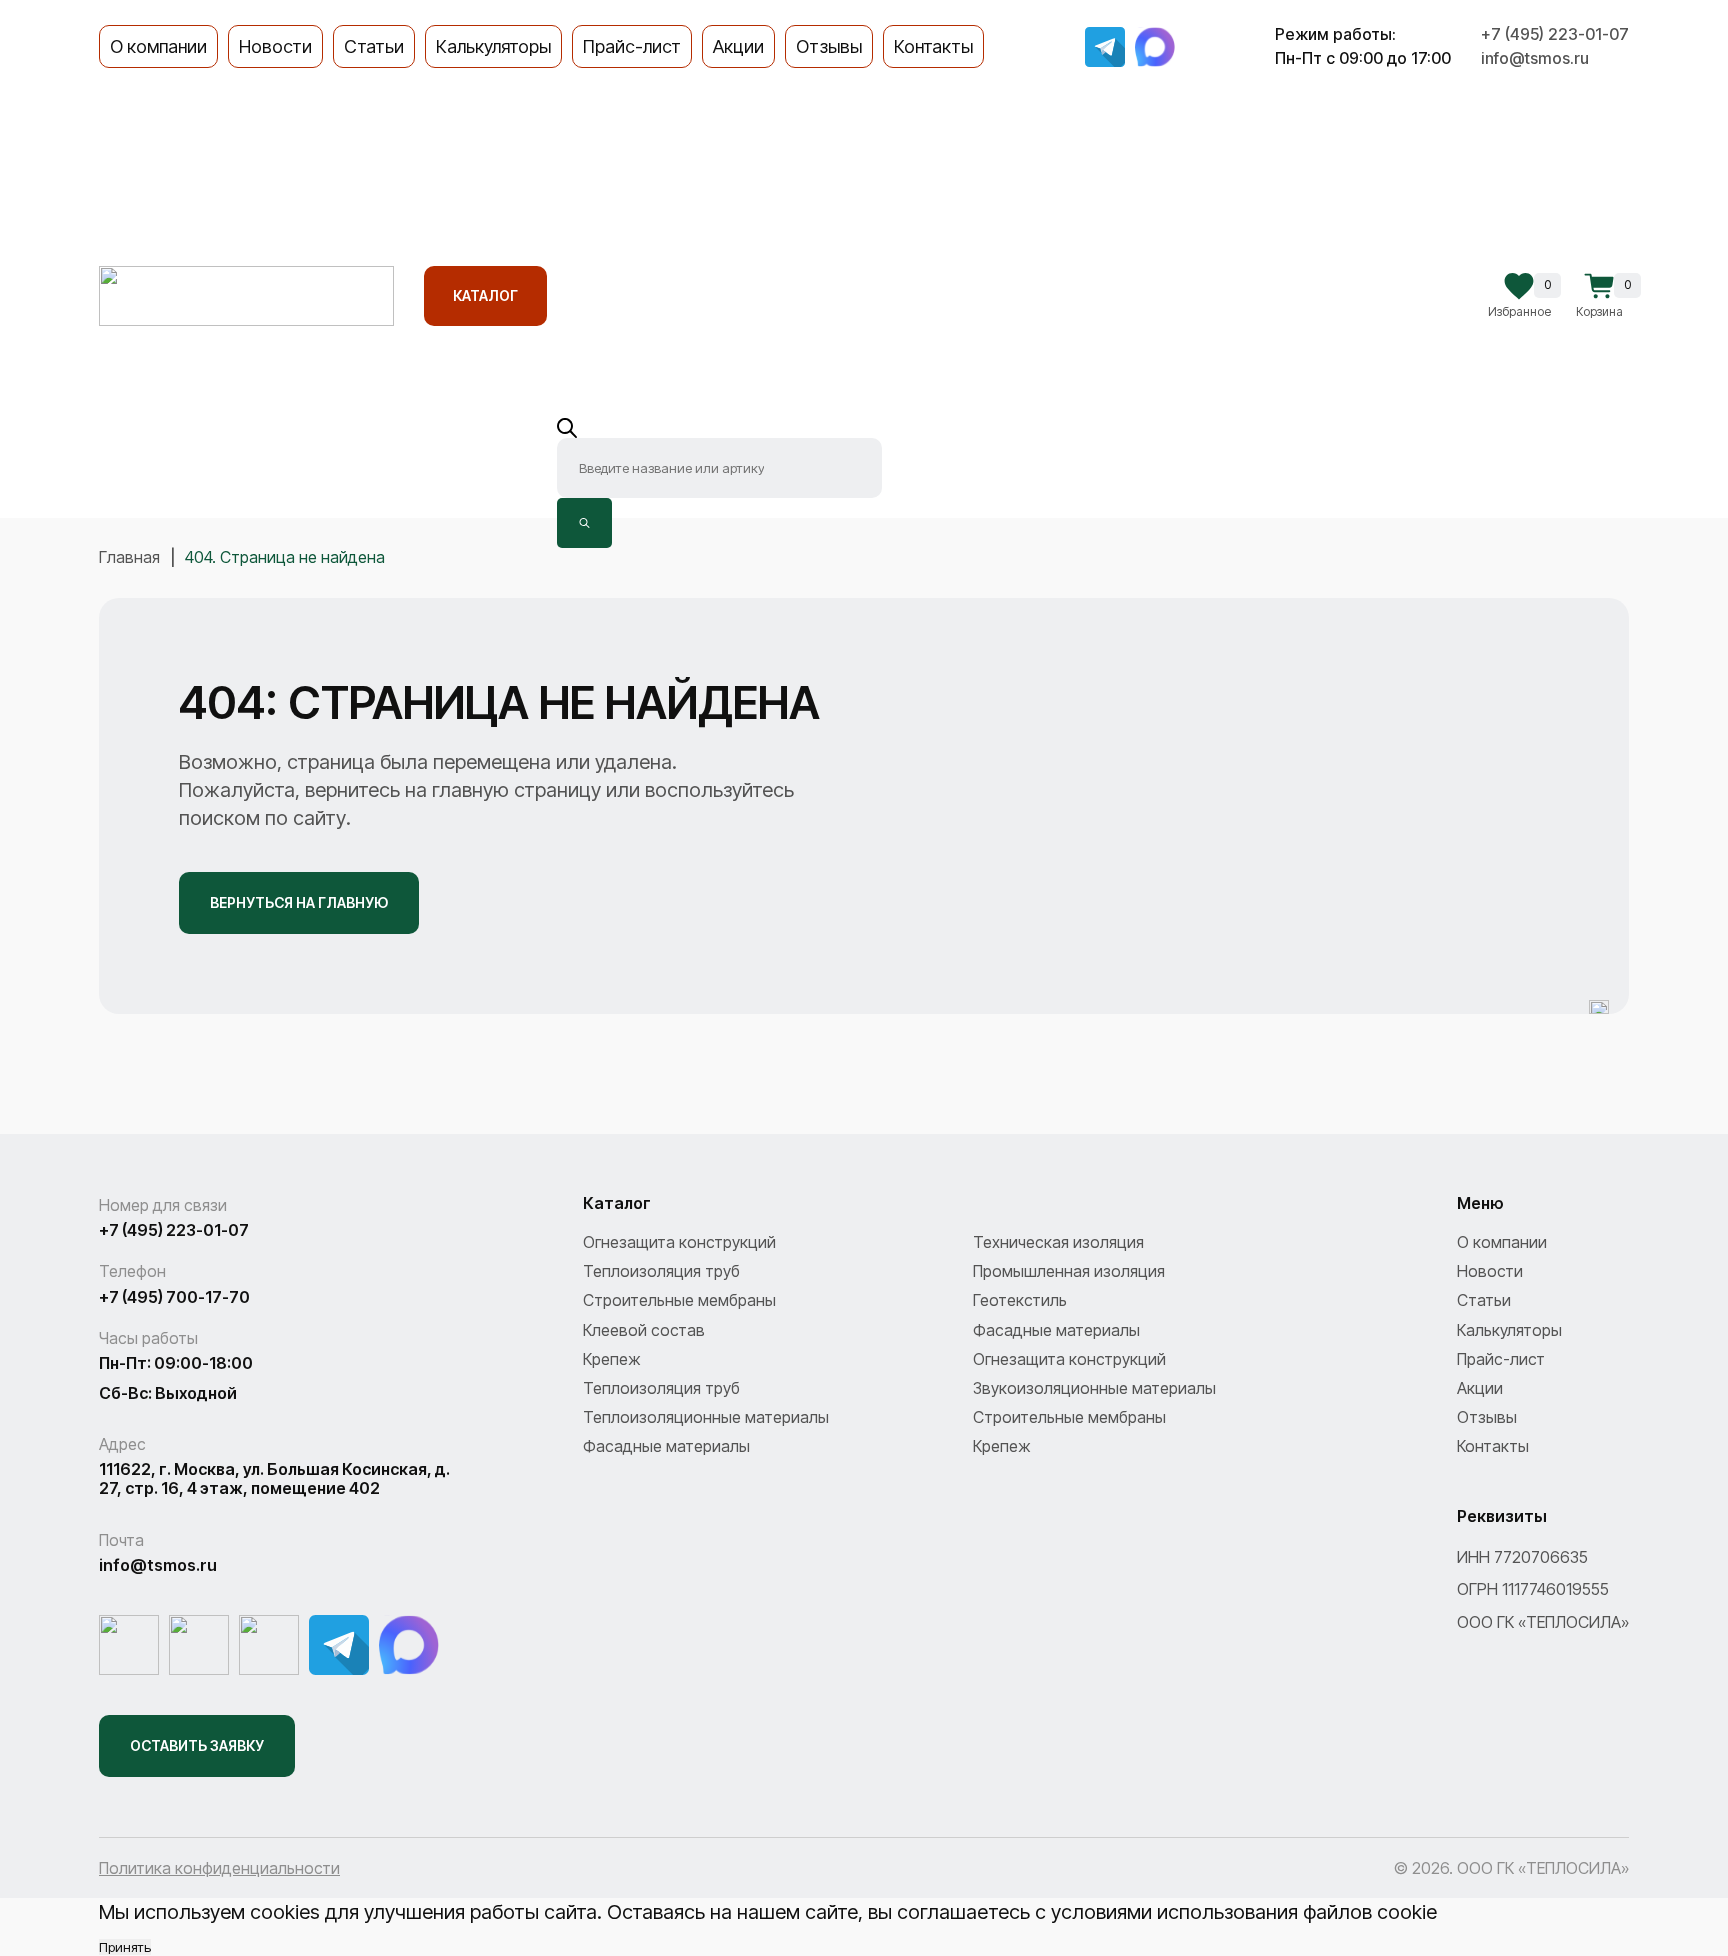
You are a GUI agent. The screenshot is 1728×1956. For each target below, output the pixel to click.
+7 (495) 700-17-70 (174, 1297)
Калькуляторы (493, 46)
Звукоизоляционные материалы (1094, 1388)
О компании (158, 46)
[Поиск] (584, 523)
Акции (738, 46)
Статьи (374, 46)
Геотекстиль (1020, 1300)
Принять (125, 1947)
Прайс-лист (632, 46)
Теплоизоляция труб (661, 1271)
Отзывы (829, 46)
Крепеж (612, 1359)
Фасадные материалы (1056, 1330)
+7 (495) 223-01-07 (1555, 34)
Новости (275, 46)
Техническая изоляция (1058, 1242)
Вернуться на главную (299, 902)
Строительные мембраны (679, 1300)
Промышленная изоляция (1069, 1271)
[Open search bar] (719, 428)
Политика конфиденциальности (219, 1868)
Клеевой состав (644, 1330)
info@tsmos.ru (1535, 58)
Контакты (933, 46)
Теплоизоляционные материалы (706, 1417)
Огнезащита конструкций (679, 1242)
